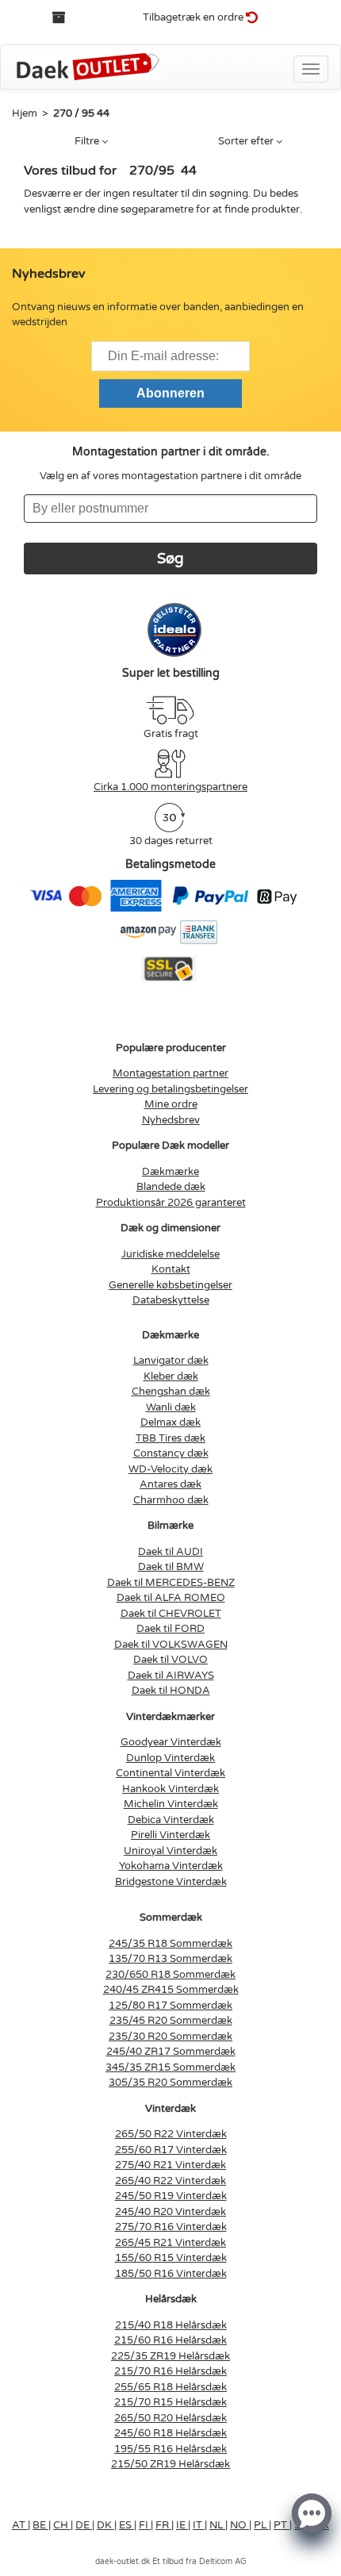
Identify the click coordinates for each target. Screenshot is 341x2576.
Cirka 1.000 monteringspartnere (170, 787)
